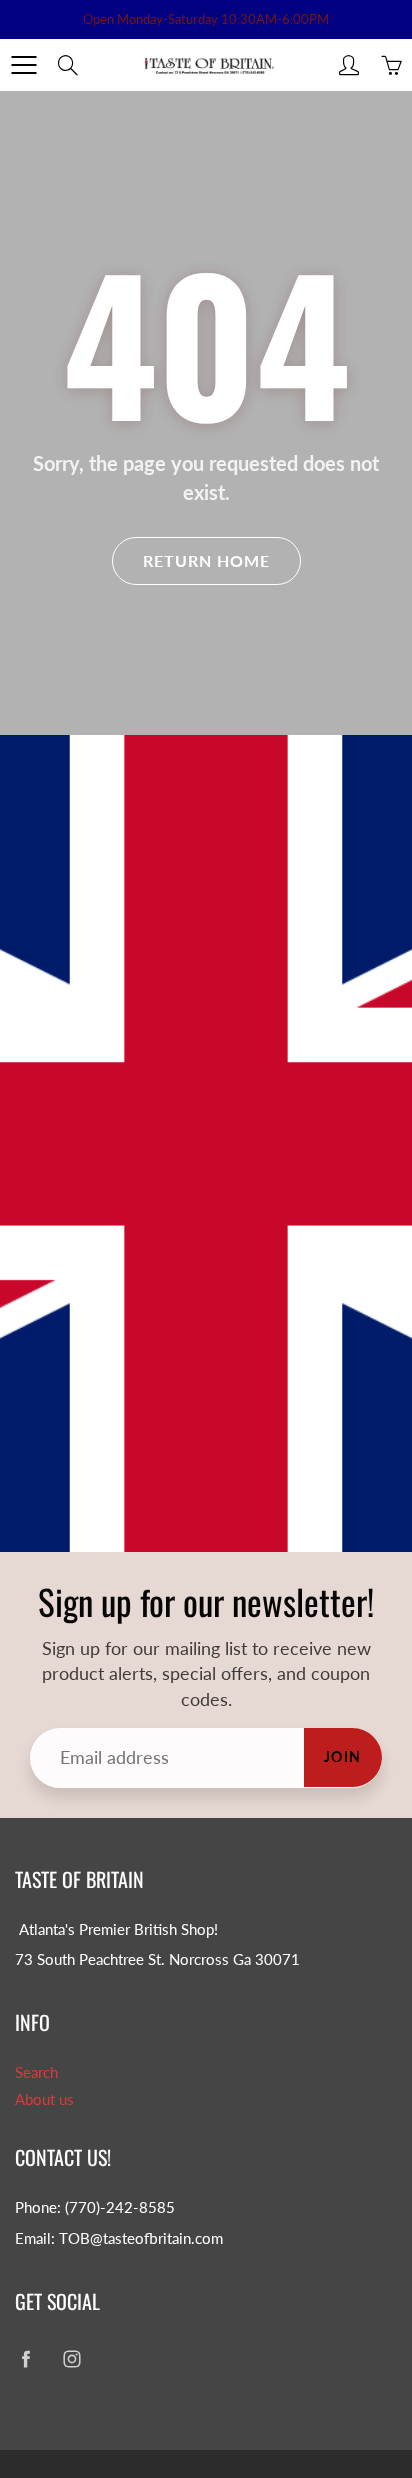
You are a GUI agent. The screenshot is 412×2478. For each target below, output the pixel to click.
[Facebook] (25, 2359)
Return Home (206, 560)
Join (343, 1756)
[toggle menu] (23, 65)
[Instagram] (71, 2359)
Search (36, 2072)
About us (44, 2099)
